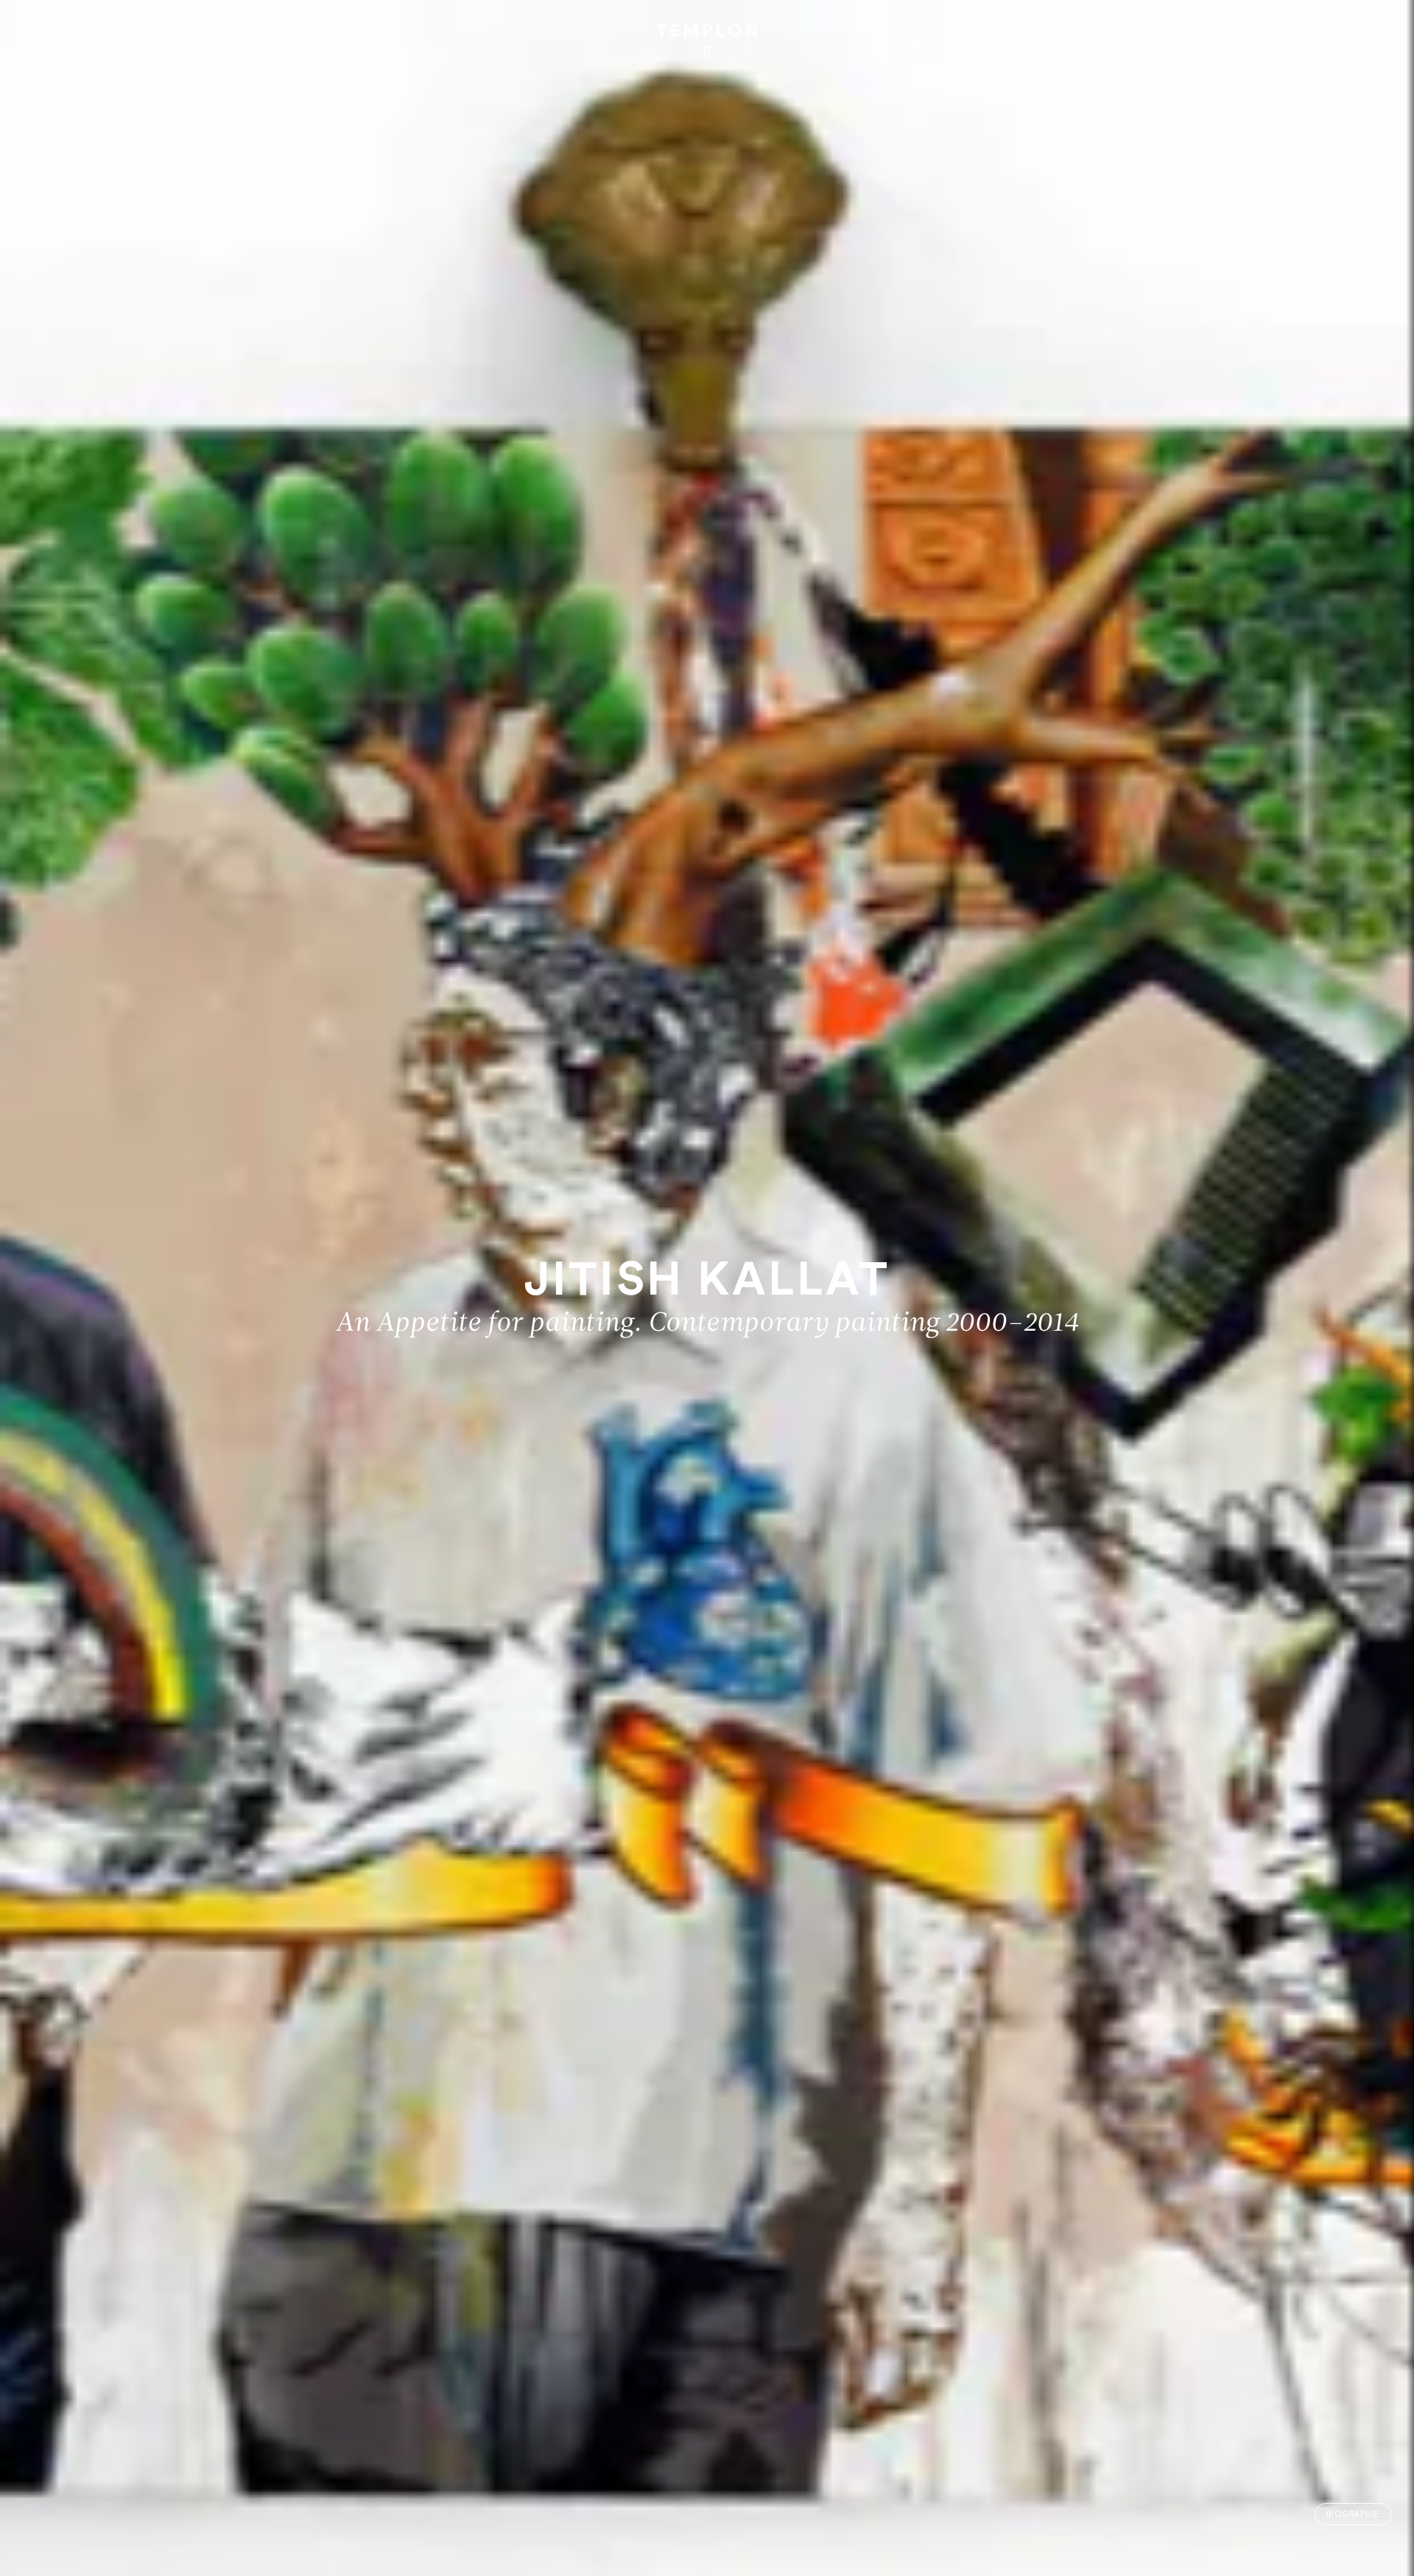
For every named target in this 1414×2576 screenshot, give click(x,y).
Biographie (1353, 2515)
